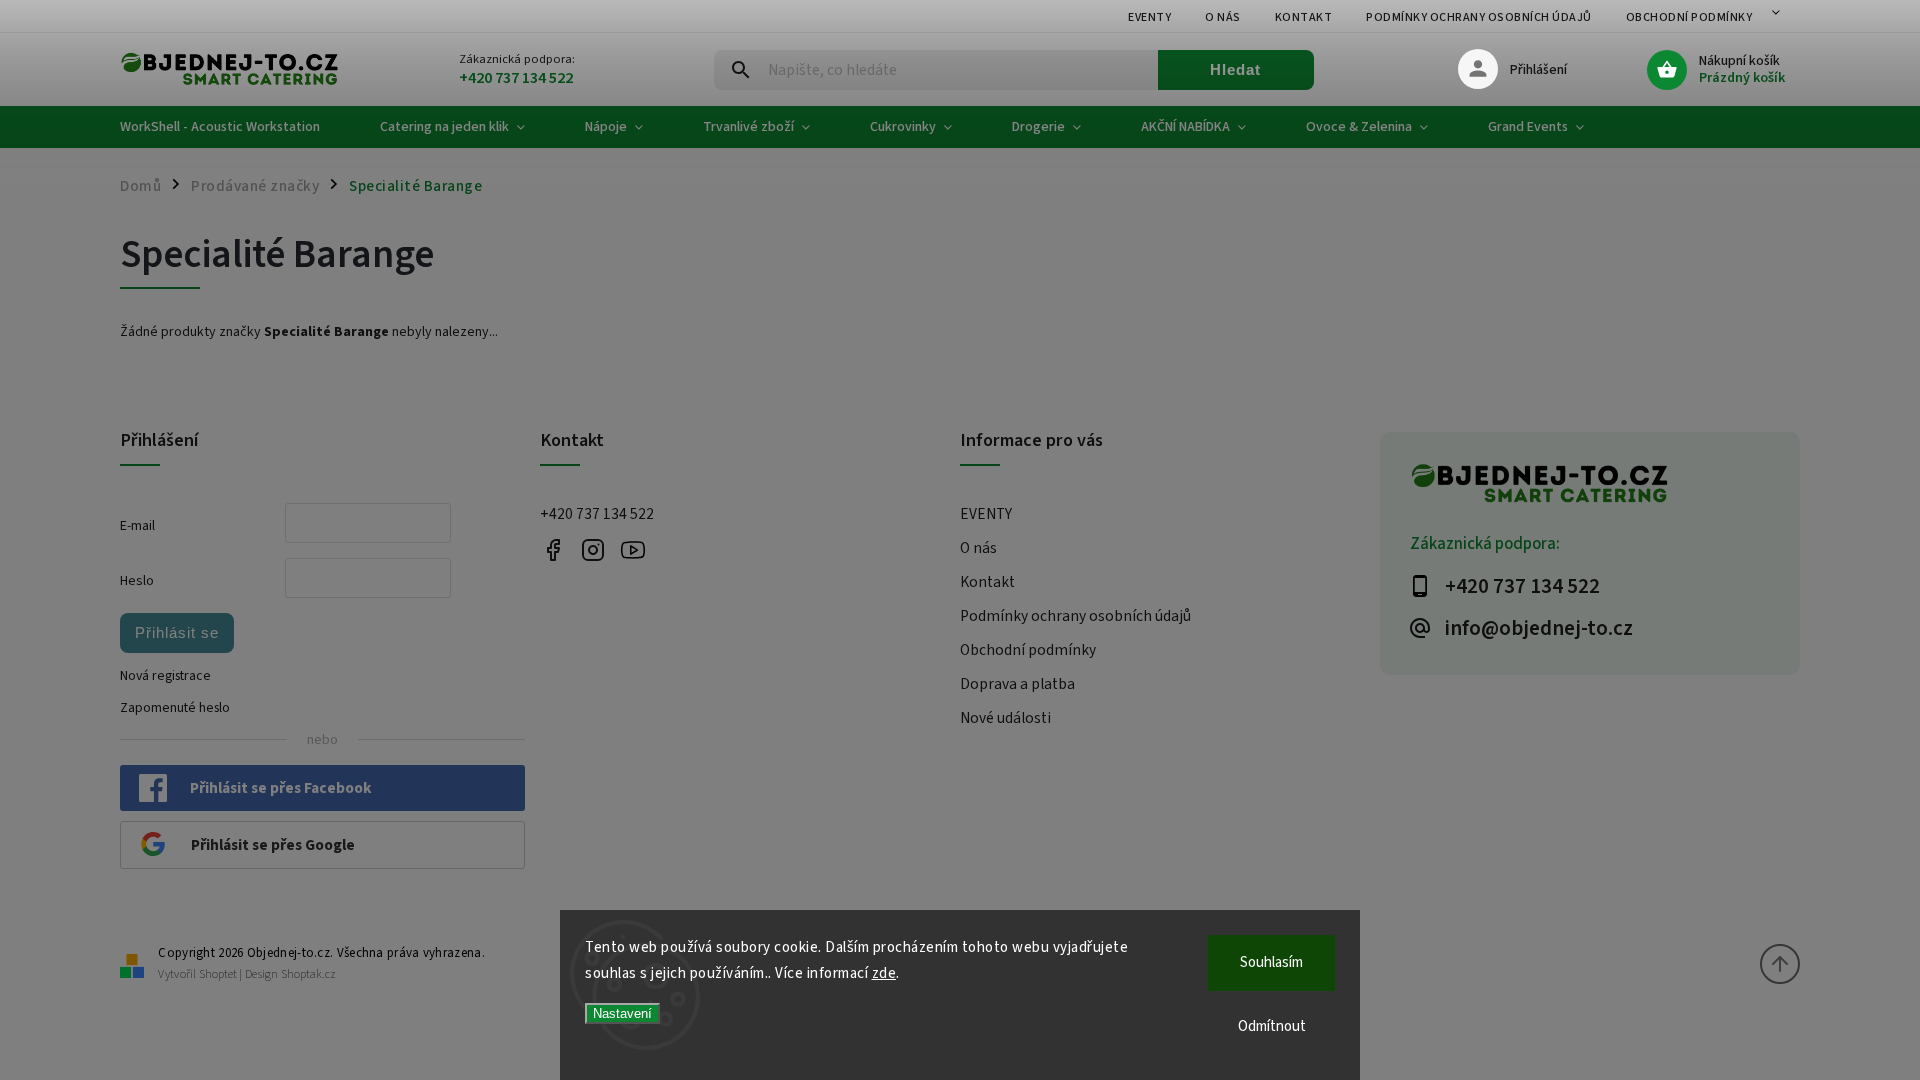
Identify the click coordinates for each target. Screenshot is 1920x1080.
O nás (1223, 17)
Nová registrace (165, 676)
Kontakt (1304, 17)
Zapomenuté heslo (175, 708)
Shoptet (218, 974)
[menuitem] (235, 127)
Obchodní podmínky (1689, 17)
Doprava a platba (1017, 684)
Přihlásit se (177, 632)
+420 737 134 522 (597, 514)
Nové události (1005, 718)
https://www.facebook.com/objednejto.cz (552, 549)
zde (884, 973)
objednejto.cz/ (592, 549)
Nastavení (622, 1013)
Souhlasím (1271, 962)
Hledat (1235, 69)
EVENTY (1149, 17)
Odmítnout (1272, 1026)
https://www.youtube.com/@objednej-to (632, 549)
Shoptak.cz (308, 974)
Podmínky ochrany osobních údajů (1479, 17)
